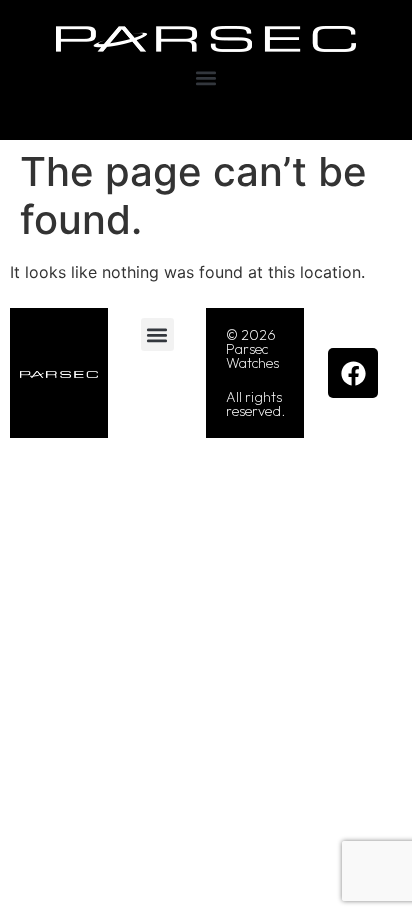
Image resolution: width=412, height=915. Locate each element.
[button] (206, 78)
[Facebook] (353, 373)
